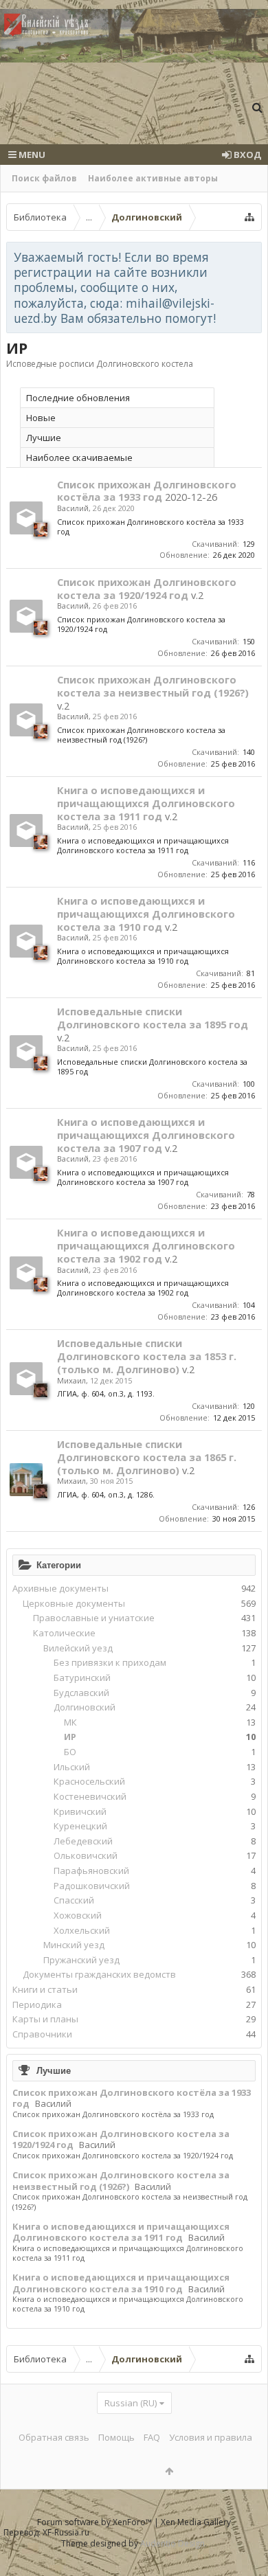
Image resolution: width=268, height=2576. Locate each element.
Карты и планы (45, 2019)
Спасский (74, 1900)
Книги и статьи (45, 1989)
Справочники (42, 2034)
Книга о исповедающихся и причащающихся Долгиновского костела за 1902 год (146, 1245)
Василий (53, 2103)
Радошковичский (92, 1886)
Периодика (37, 2004)
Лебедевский (83, 1841)
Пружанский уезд (81, 1960)
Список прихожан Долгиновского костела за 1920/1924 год (121, 2139)
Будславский (81, 1693)
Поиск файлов (44, 178)
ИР (70, 1737)
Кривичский (80, 1811)
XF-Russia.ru (66, 2532)
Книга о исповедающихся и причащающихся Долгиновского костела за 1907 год (146, 1135)
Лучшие (54, 2070)
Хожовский (78, 1915)
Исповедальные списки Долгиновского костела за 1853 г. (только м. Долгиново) (147, 1356)
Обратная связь (54, 2437)
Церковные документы (74, 1603)
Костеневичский (90, 1796)
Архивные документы (60, 1588)
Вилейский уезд (78, 1648)
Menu (31, 155)
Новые (41, 418)
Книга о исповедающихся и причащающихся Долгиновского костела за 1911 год (121, 2232)
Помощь (116, 2437)
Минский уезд (74, 1945)
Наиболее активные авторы (153, 178)
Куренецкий (80, 1826)
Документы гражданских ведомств (99, 1974)
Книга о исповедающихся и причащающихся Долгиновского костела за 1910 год (121, 2283)
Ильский (72, 1767)
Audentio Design (172, 2543)
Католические (64, 1633)
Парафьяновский (91, 1871)
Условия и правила (211, 2437)
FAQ (152, 2437)
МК (70, 1722)
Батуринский (82, 1677)
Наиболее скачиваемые (79, 457)
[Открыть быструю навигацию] (249, 217)
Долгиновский (85, 1707)
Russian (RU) (131, 2403)
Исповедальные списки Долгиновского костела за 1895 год (153, 1018)
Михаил (71, 1380)
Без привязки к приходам (110, 1662)
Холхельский (82, 1930)
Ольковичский (86, 1855)
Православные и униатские (94, 1618)
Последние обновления (78, 398)
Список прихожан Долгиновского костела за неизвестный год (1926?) (121, 2181)
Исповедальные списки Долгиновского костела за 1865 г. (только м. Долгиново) (147, 1457)
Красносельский (89, 1781)
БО (70, 1752)
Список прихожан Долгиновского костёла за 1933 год (132, 2098)
